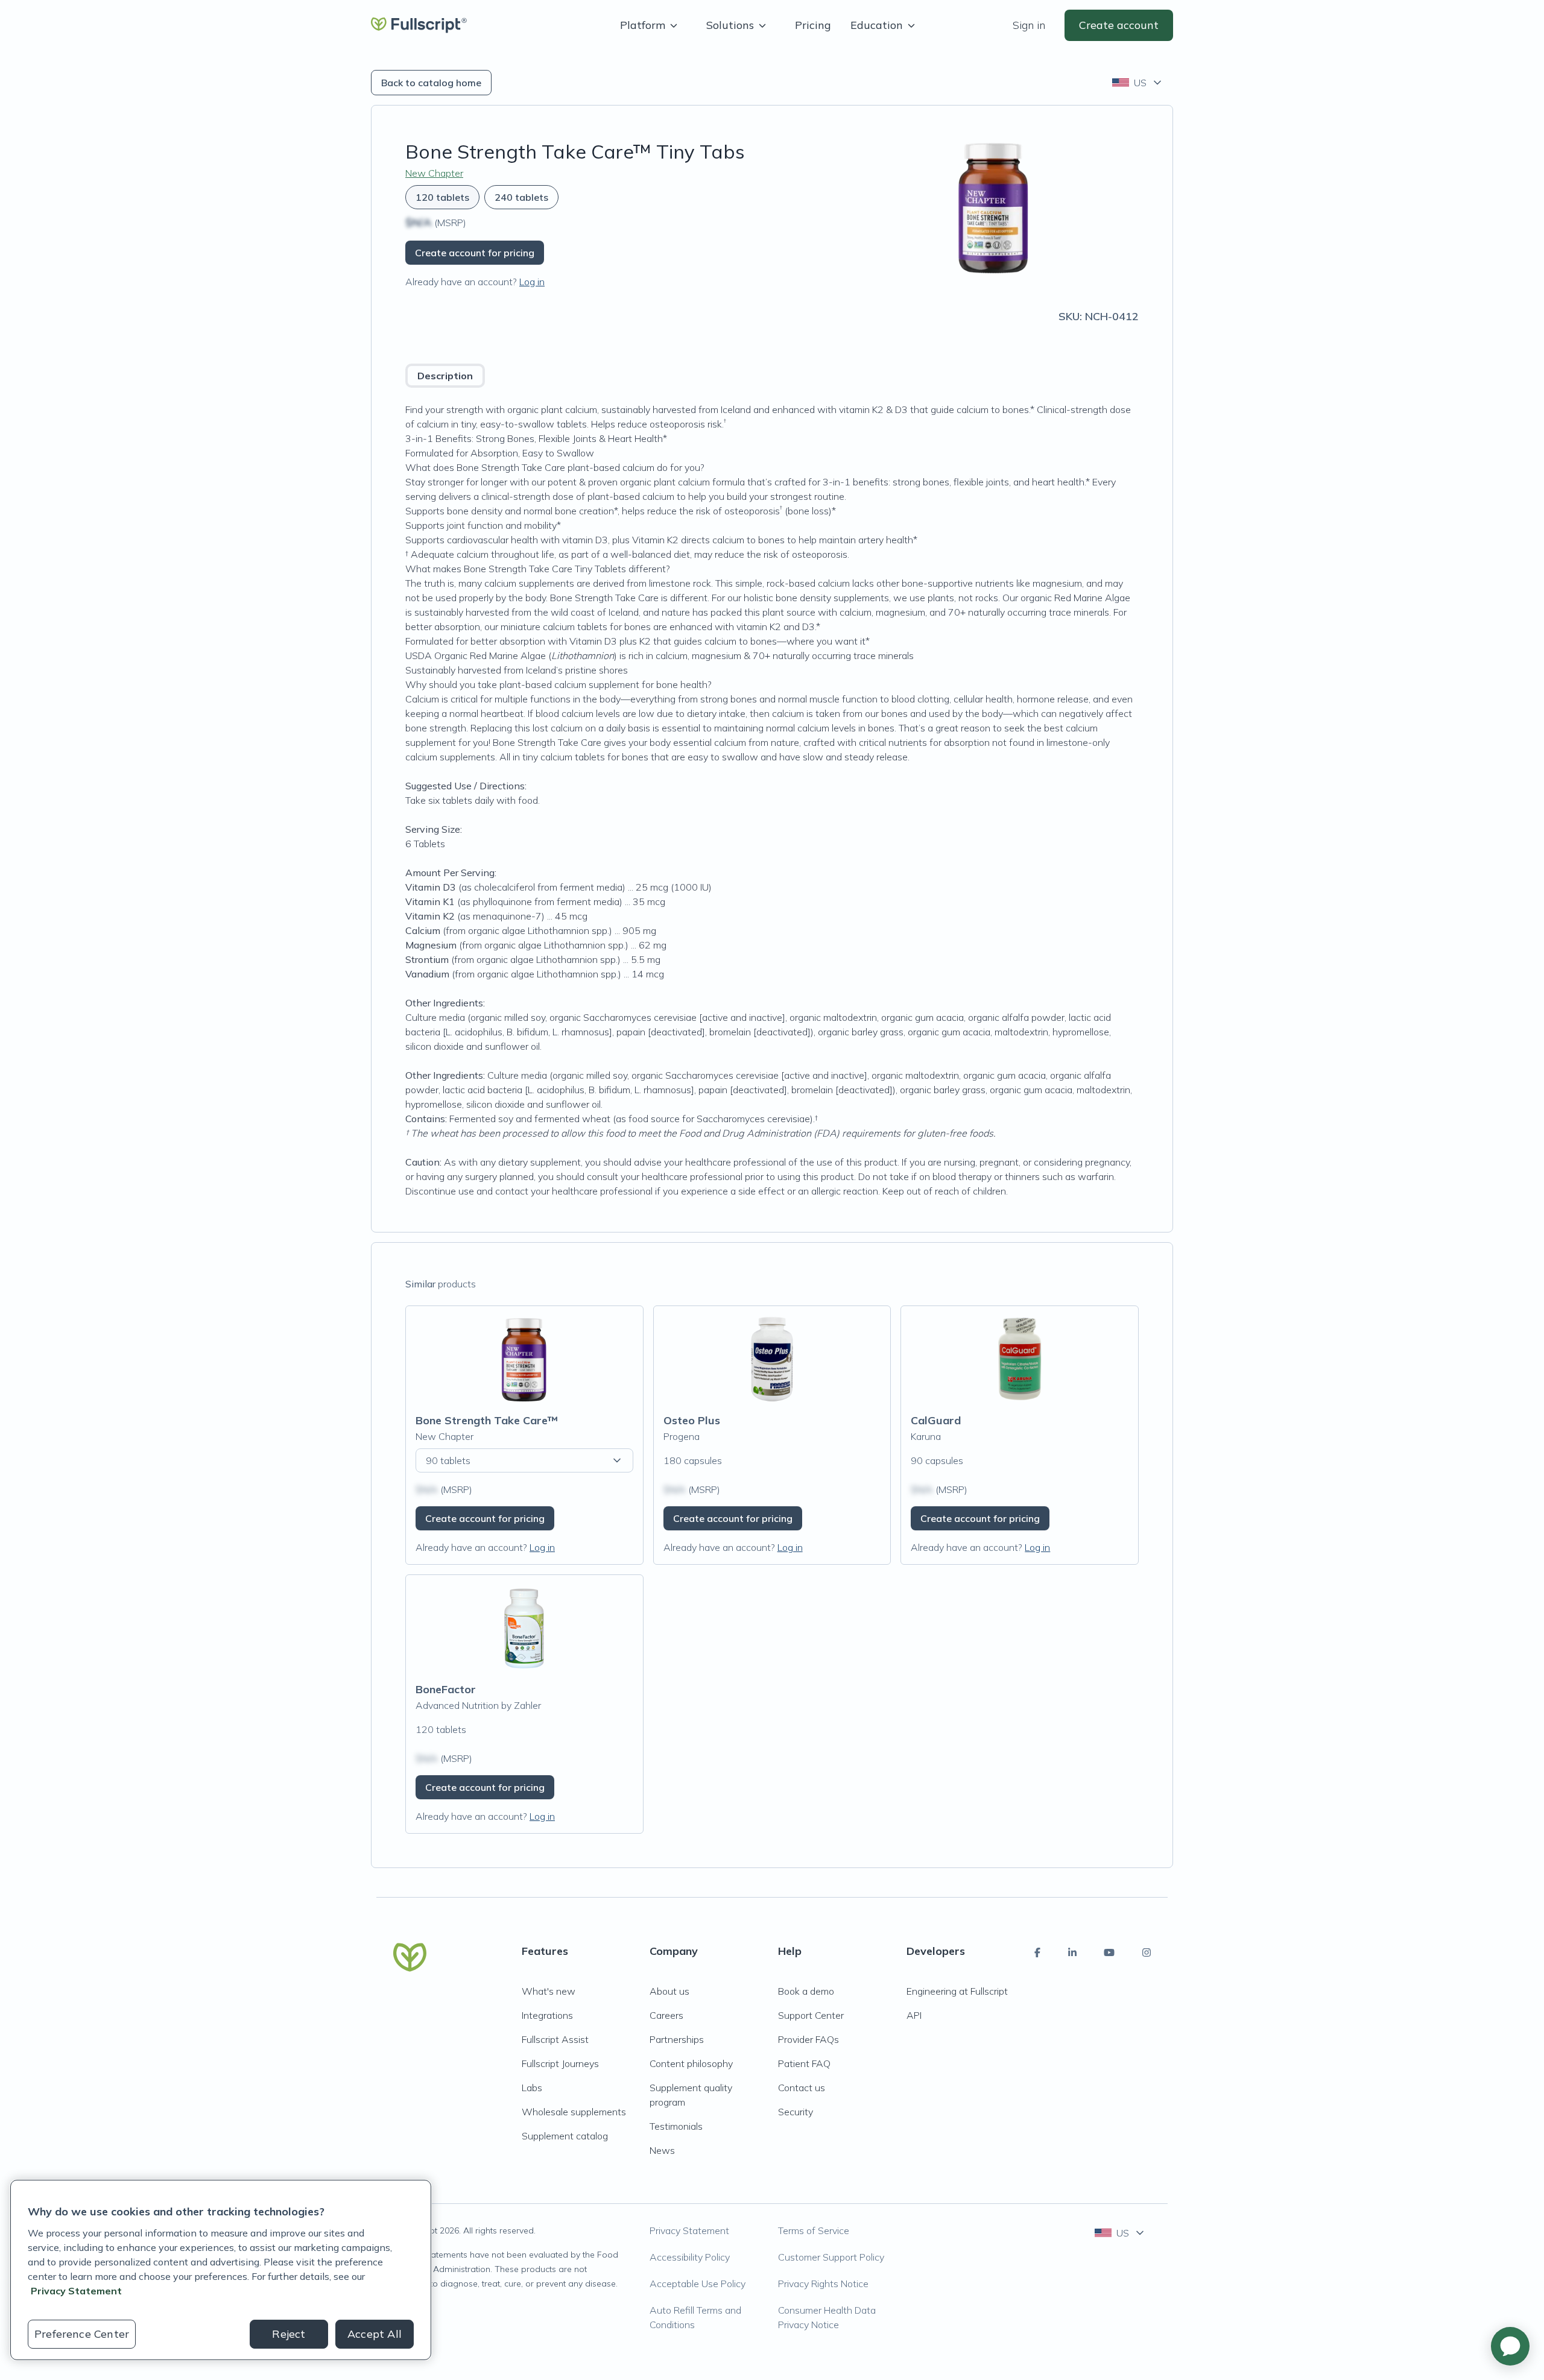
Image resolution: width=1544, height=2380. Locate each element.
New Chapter (434, 173)
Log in (532, 282)
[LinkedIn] (1072, 1952)
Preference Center (82, 2334)
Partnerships (677, 2039)
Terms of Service (814, 2230)
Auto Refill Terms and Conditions (695, 2317)
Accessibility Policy (690, 2257)
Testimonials (676, 2126)
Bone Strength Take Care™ (487, 1420)
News (662, 2150)
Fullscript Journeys (560, 2063)
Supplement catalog (565, 2136)
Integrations (547, 2015)
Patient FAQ (804, 2063)
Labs (532, 2088)
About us (669, 1991)
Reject (289, 2334)
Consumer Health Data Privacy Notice (827, 2317)
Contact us (802, 2088)
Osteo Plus (692, 1420)
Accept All (375, 2334)
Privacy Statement (689, 2230)
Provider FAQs (808, 2039)
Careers (666, 2015)
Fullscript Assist (555, 2039)
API (914, 2015)
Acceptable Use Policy (698, 2284)
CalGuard (936, 1420)
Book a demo (806, 1991)
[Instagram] (1147, 1952)
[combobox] (1138, 83)
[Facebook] (1037, 1952)
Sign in (1029, 25)
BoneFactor (446, 1689)
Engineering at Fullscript (957, 1991)
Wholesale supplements (574, 2112)
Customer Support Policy (831, 2257)
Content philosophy (691, 2063)
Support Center (811, 2015)
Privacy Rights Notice (823, 2284)
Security (796, 2112)
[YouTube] (1109, 1952)
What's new (549, 1991)
